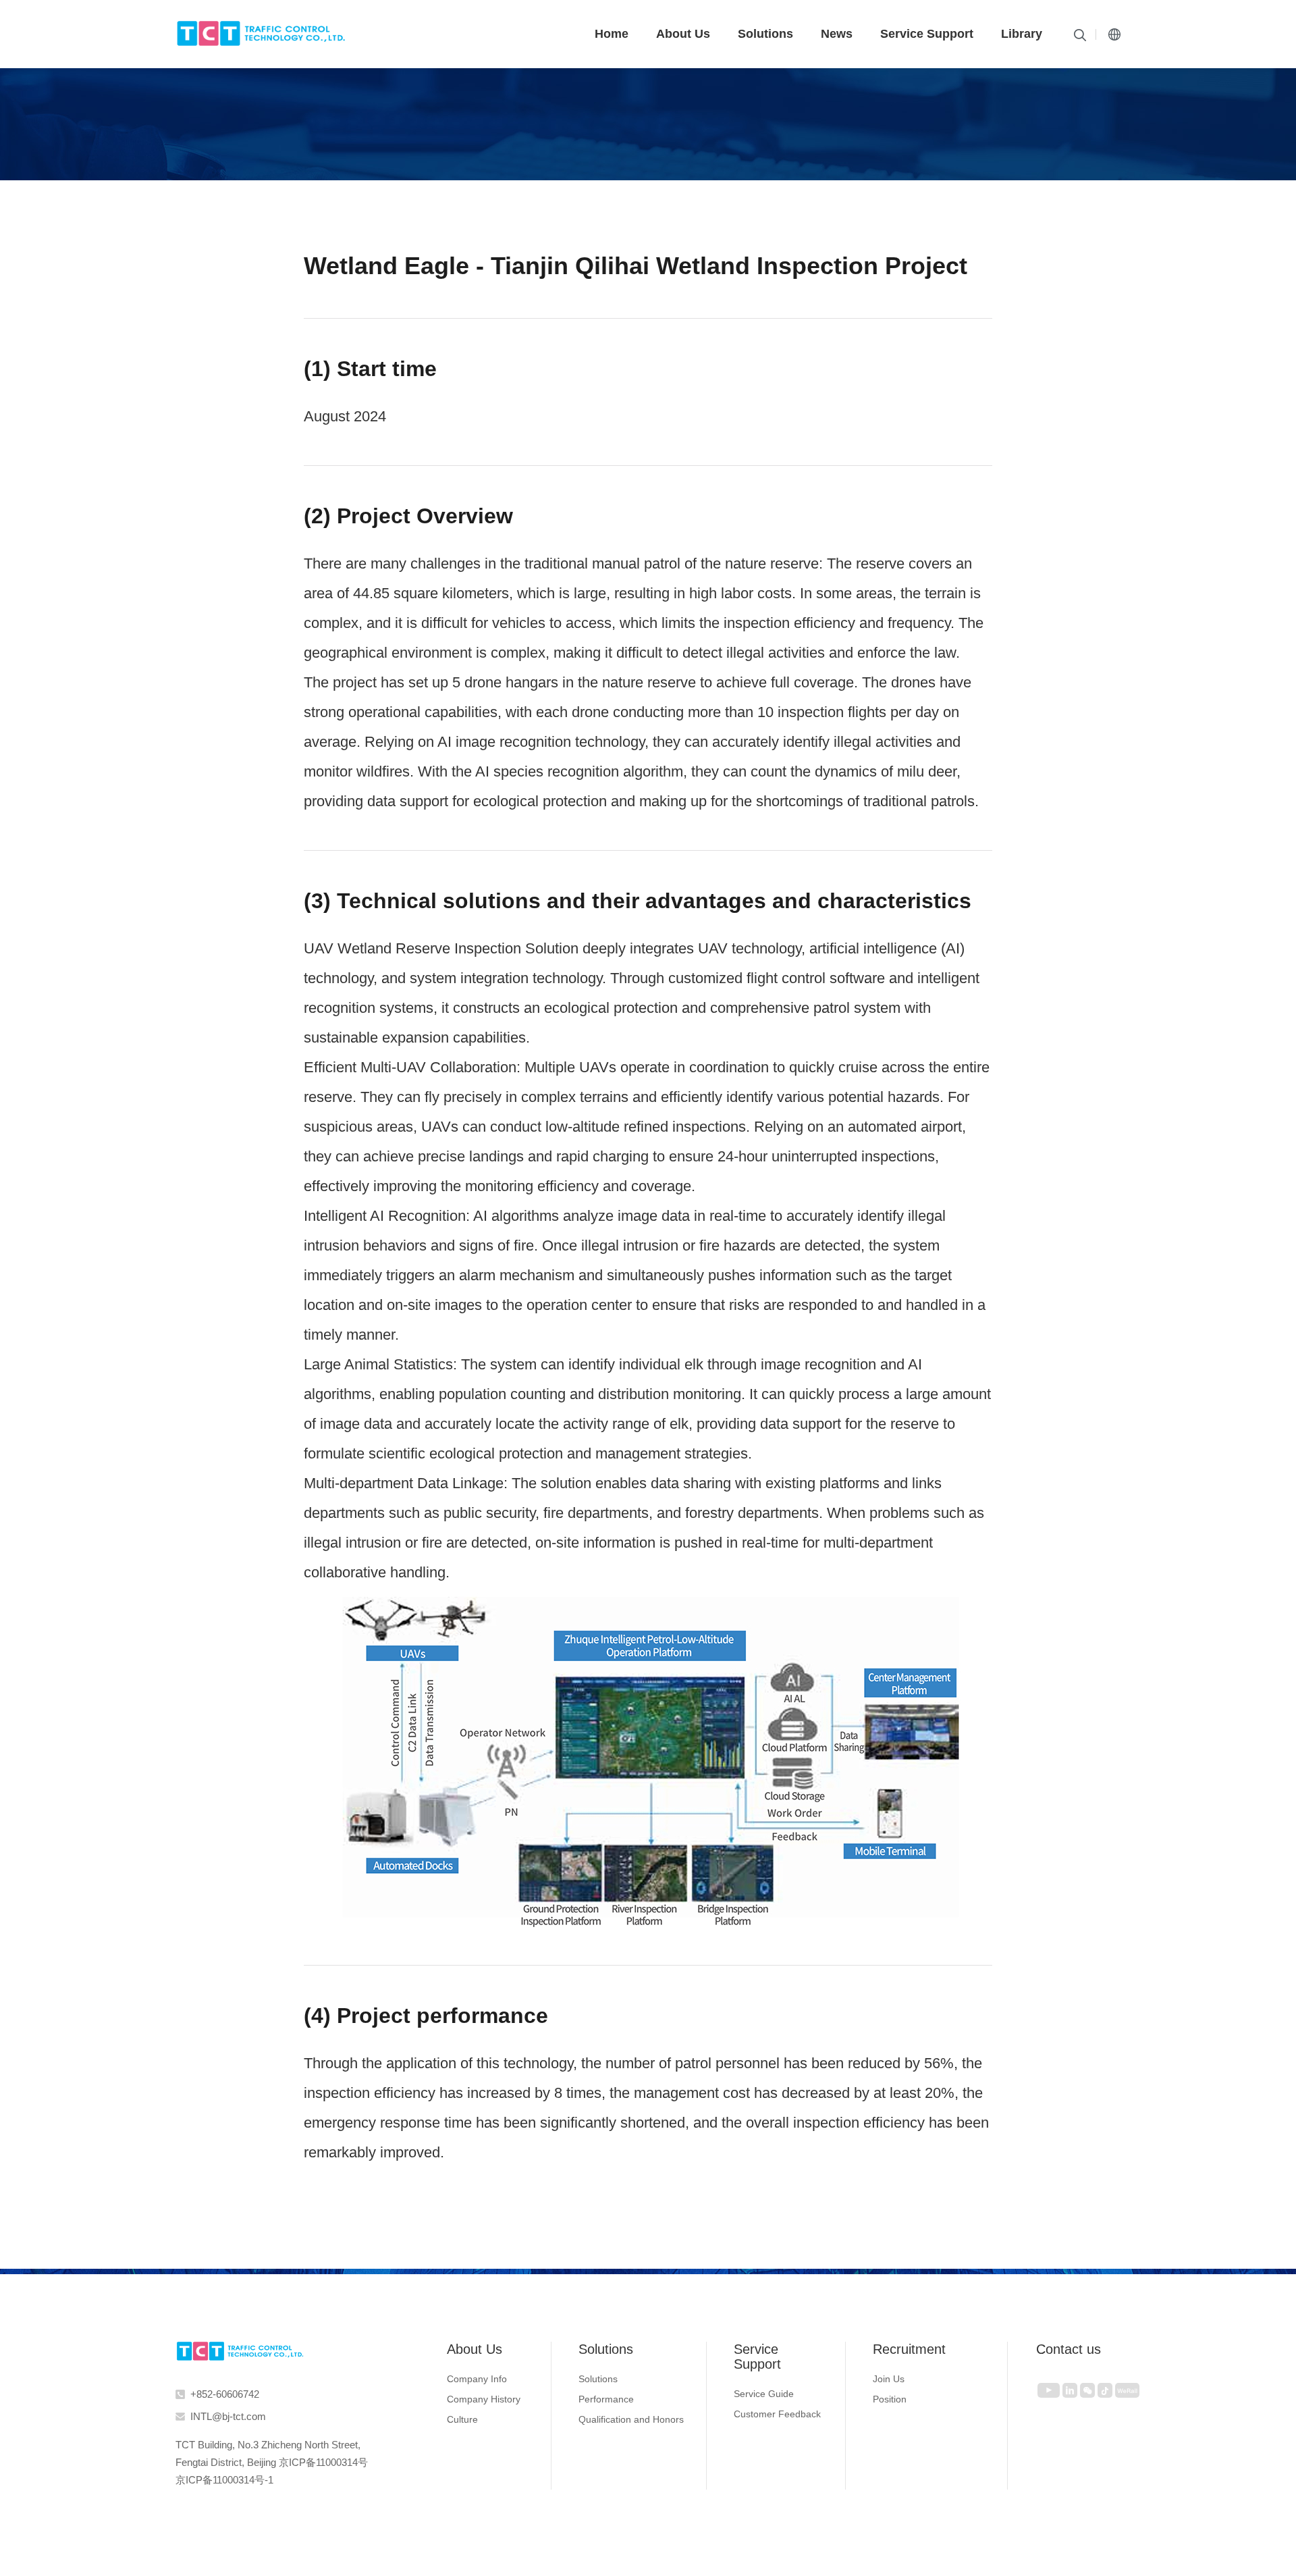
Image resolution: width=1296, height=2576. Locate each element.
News (837, 34)
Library (1022, 34)
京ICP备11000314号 (323, 2462)
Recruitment (909, 2349)
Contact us (1069, 2349)
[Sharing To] (1049, 2390)
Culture (462, 2419)
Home (612, 34)
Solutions (765, 34)
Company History (484, 2399)
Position (890, 2399)
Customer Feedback (777, 2414)
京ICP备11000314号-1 (224, 2480)
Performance (606, 2399)
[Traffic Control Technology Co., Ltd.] (240, 2351)
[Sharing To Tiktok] (1105, 2390)
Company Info (477, 2379)
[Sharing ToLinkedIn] (1070, 2390)
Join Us (889, 2379)
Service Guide (764, 2394)
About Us (683, 34)
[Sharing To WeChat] (1087, 2390)
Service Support (927, 34)
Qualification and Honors (631, 2419)
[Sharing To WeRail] (1127, 2390)
